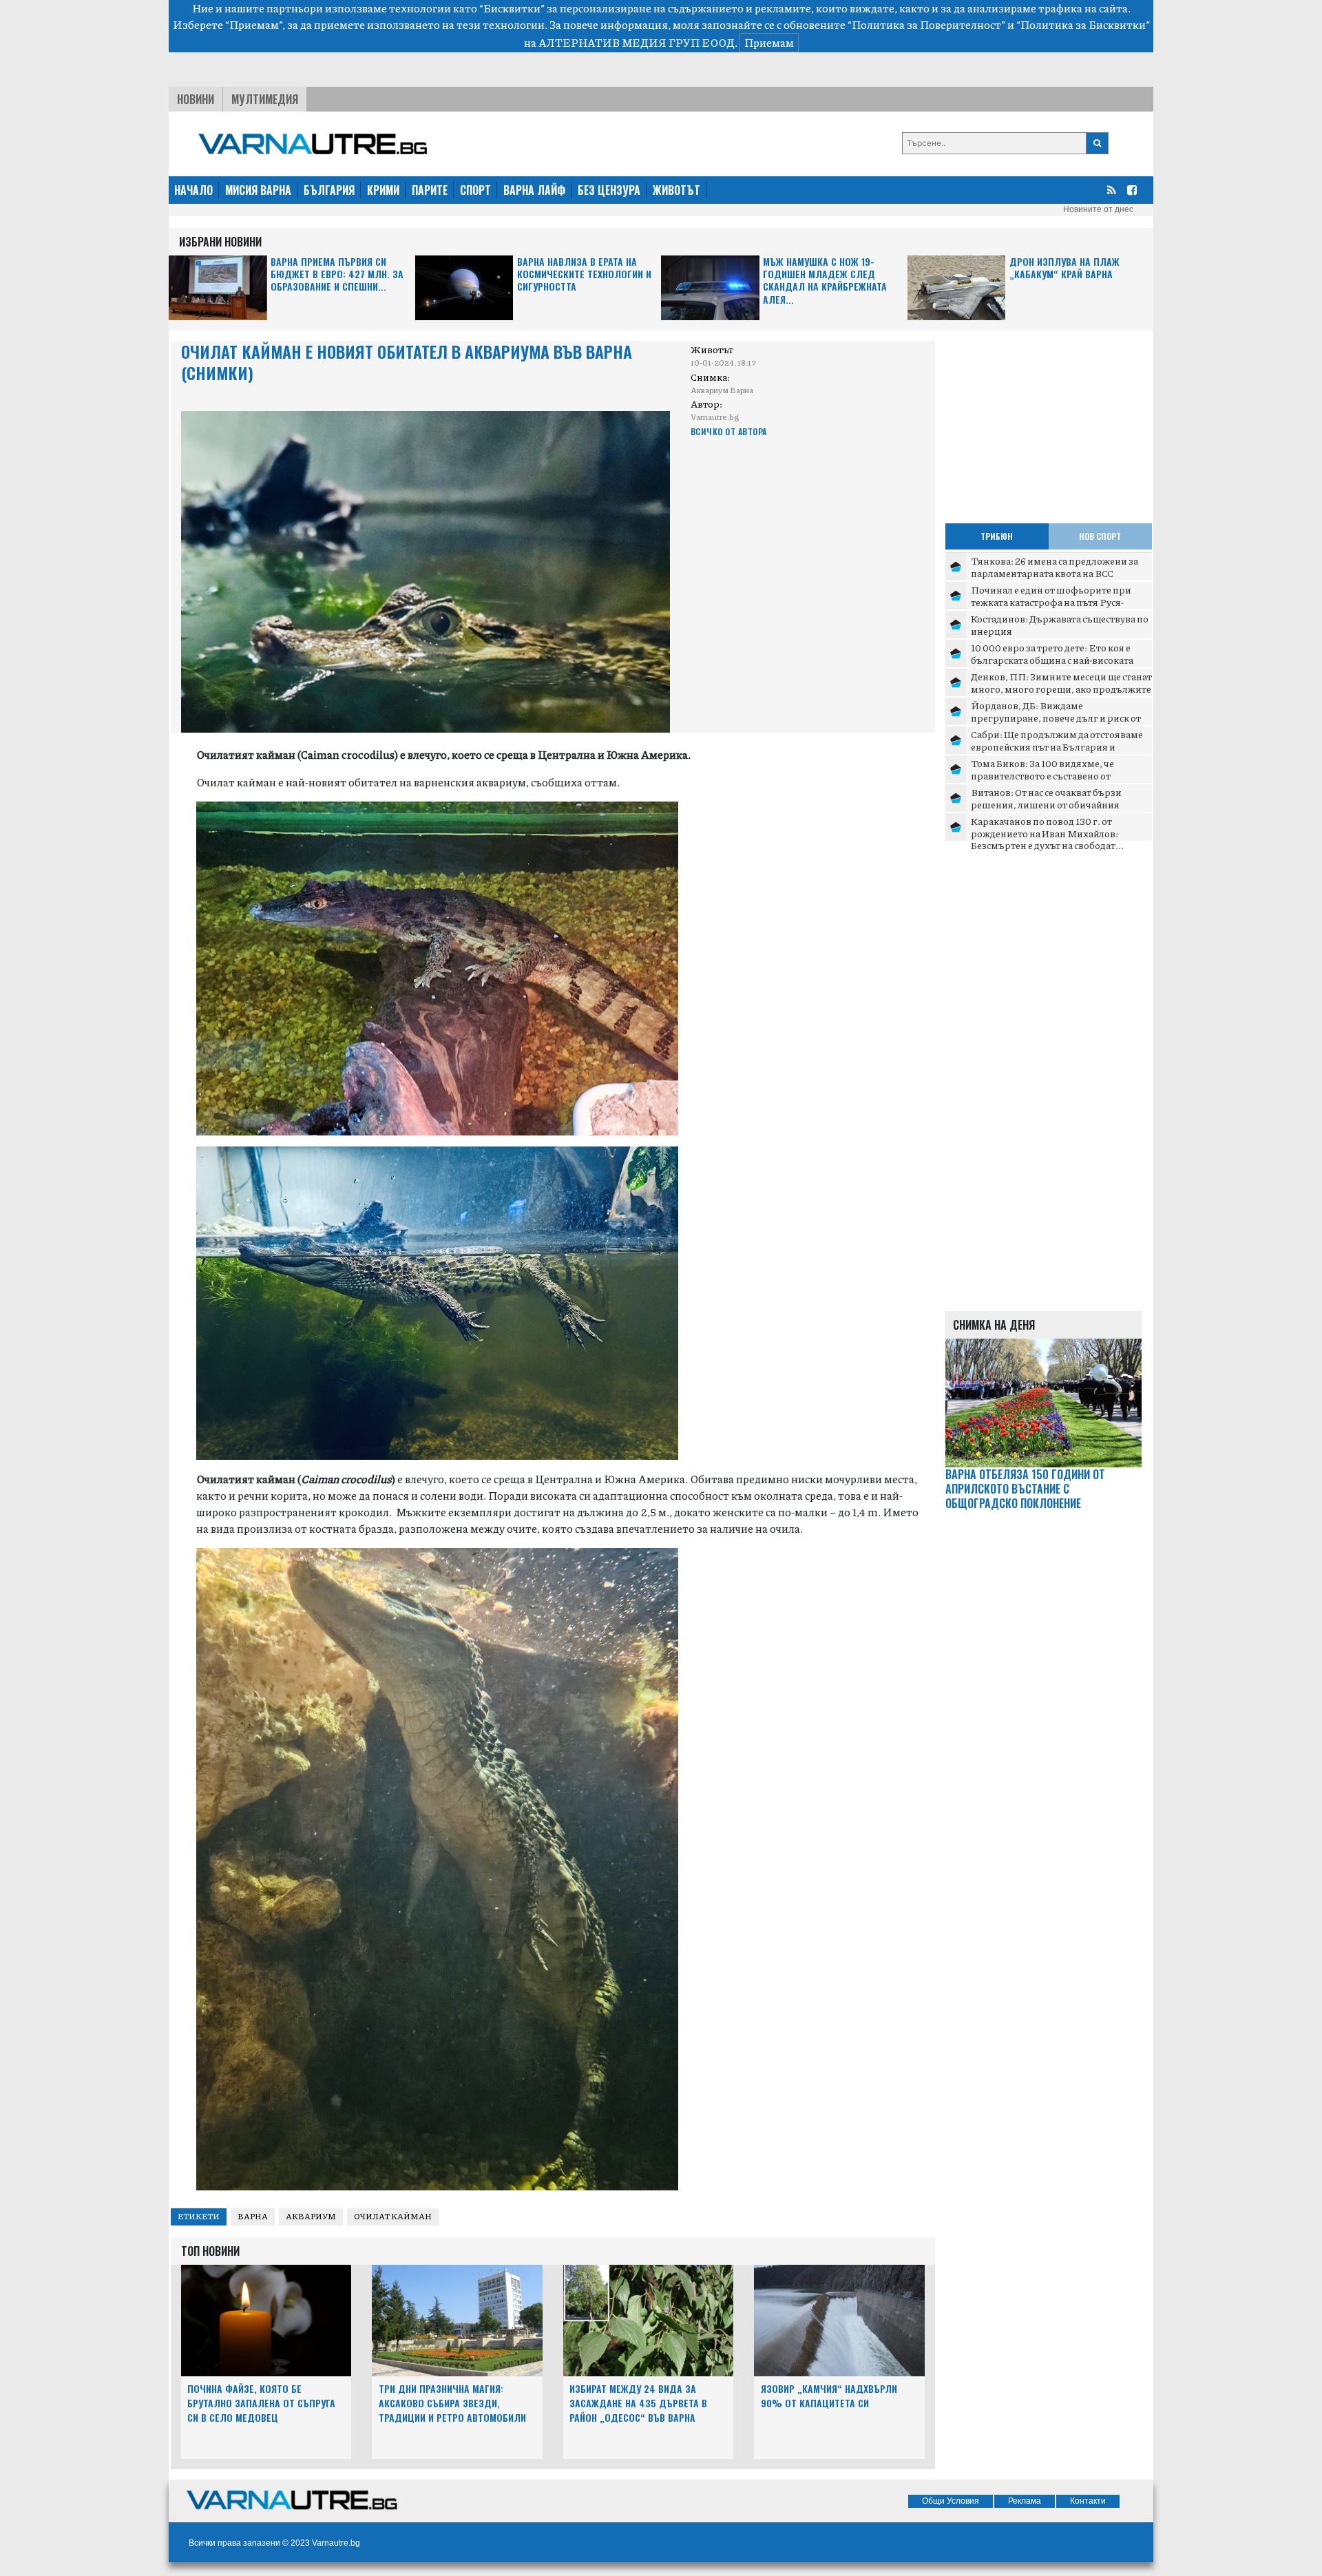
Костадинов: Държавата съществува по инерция (1060, 625)
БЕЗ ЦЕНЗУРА (609, 190)
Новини (196, 99)
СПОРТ (475, 190)
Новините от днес (1098, 209)
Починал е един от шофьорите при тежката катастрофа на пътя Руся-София (1051, 601)
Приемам (769, 42)
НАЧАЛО (193, 190)
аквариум (311, 2216)
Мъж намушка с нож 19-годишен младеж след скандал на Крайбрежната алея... (825, 281)
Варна (253, 2216)
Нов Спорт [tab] (1100, 536)
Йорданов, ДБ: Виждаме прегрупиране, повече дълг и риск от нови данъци (1056, 717)
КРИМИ (383, 190)
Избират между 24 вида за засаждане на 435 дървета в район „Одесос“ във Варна (638, 2403)
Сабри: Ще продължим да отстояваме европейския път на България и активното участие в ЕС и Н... (1057, 746)
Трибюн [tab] (997, 536)
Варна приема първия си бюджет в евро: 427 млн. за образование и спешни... (337, 274)
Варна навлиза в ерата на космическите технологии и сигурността (584, 274)
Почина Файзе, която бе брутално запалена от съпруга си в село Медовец (261, 2403)
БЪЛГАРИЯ (329, 190)
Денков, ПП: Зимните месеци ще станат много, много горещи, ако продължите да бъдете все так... (1061, 688)
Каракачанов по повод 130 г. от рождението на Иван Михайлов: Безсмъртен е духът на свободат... (1047, 833)
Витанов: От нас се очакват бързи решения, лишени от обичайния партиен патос (1046, 804)
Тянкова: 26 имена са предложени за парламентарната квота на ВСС (1055, 567)
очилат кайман (393, 2216)
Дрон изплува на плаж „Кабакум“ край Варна (1064, 268)
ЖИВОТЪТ (676, 190)
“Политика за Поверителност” (926, 24)
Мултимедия (265, 99)
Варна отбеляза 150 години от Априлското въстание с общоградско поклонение (1025, 1489)
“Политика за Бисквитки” (1083, 24)
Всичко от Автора (729, 431)
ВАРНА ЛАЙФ (534, 190)
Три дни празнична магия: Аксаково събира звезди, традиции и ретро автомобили (452, 2403)
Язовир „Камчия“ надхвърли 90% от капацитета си (829, 2396)
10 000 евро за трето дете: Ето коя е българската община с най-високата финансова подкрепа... (1052, 659)
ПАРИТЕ (430, 190)
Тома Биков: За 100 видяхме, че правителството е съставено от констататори (1042, 775)
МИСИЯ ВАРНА (258, 190)
